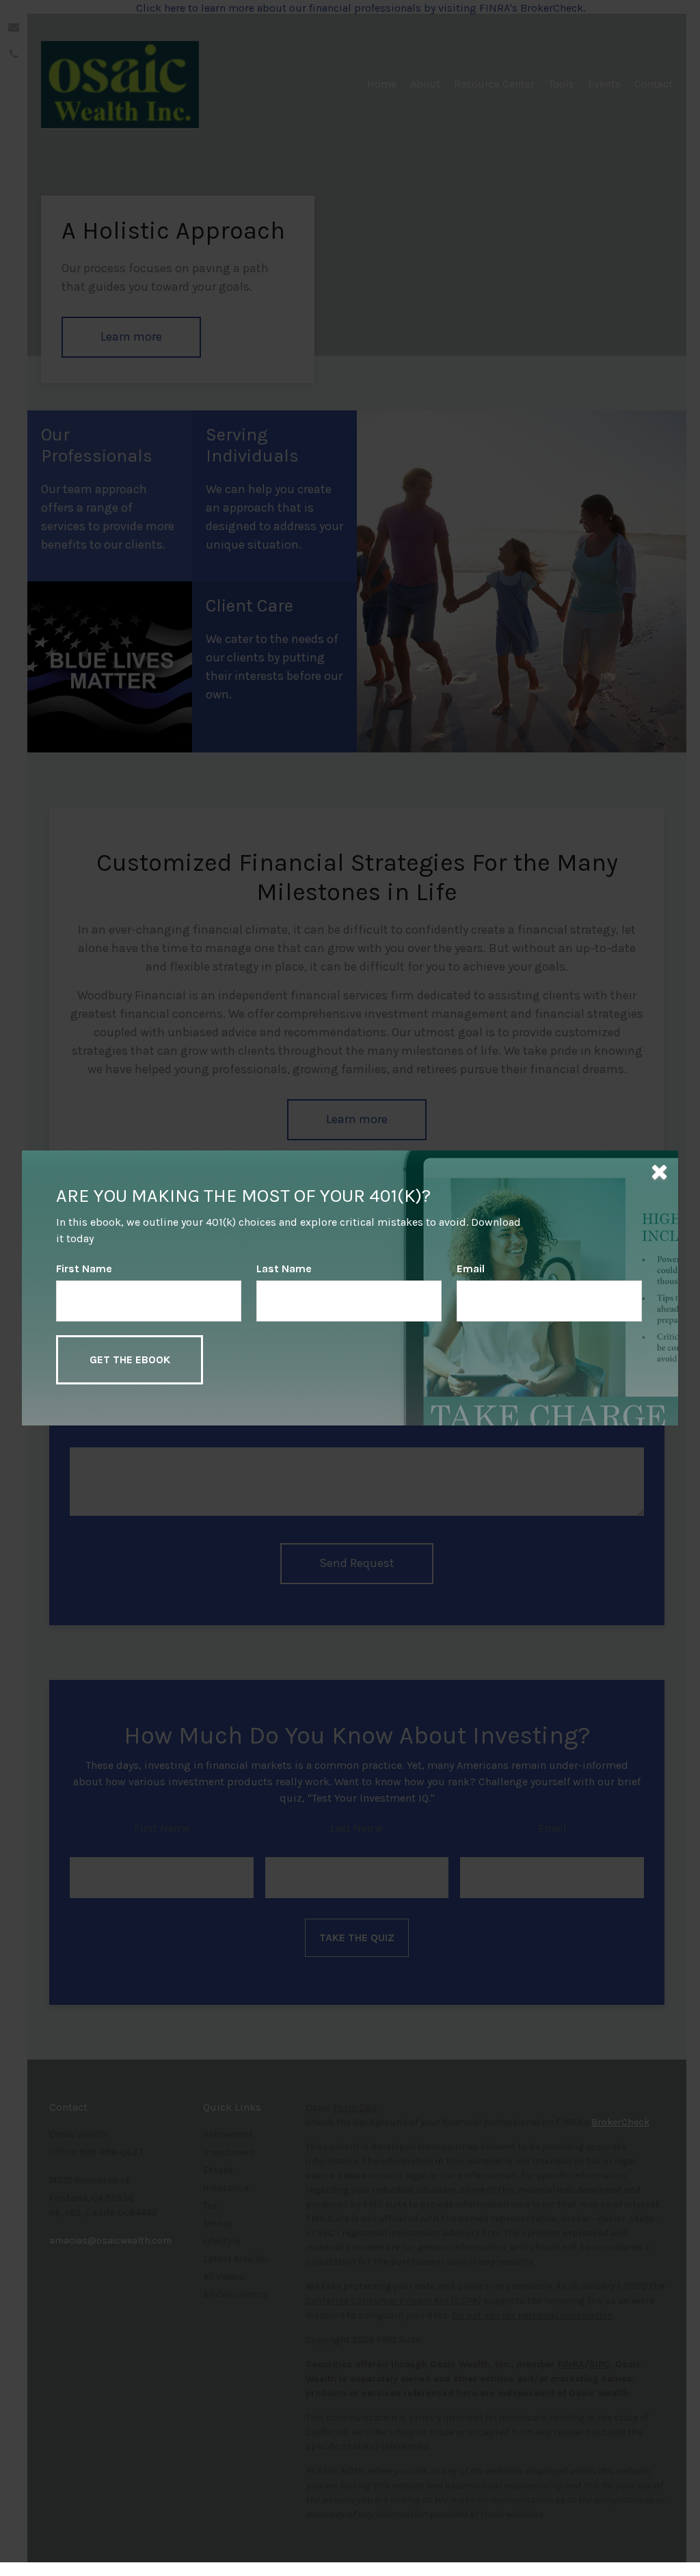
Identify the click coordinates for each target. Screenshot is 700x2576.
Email (471, 1269)
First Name (84, 1269)
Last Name (284, 1269)
